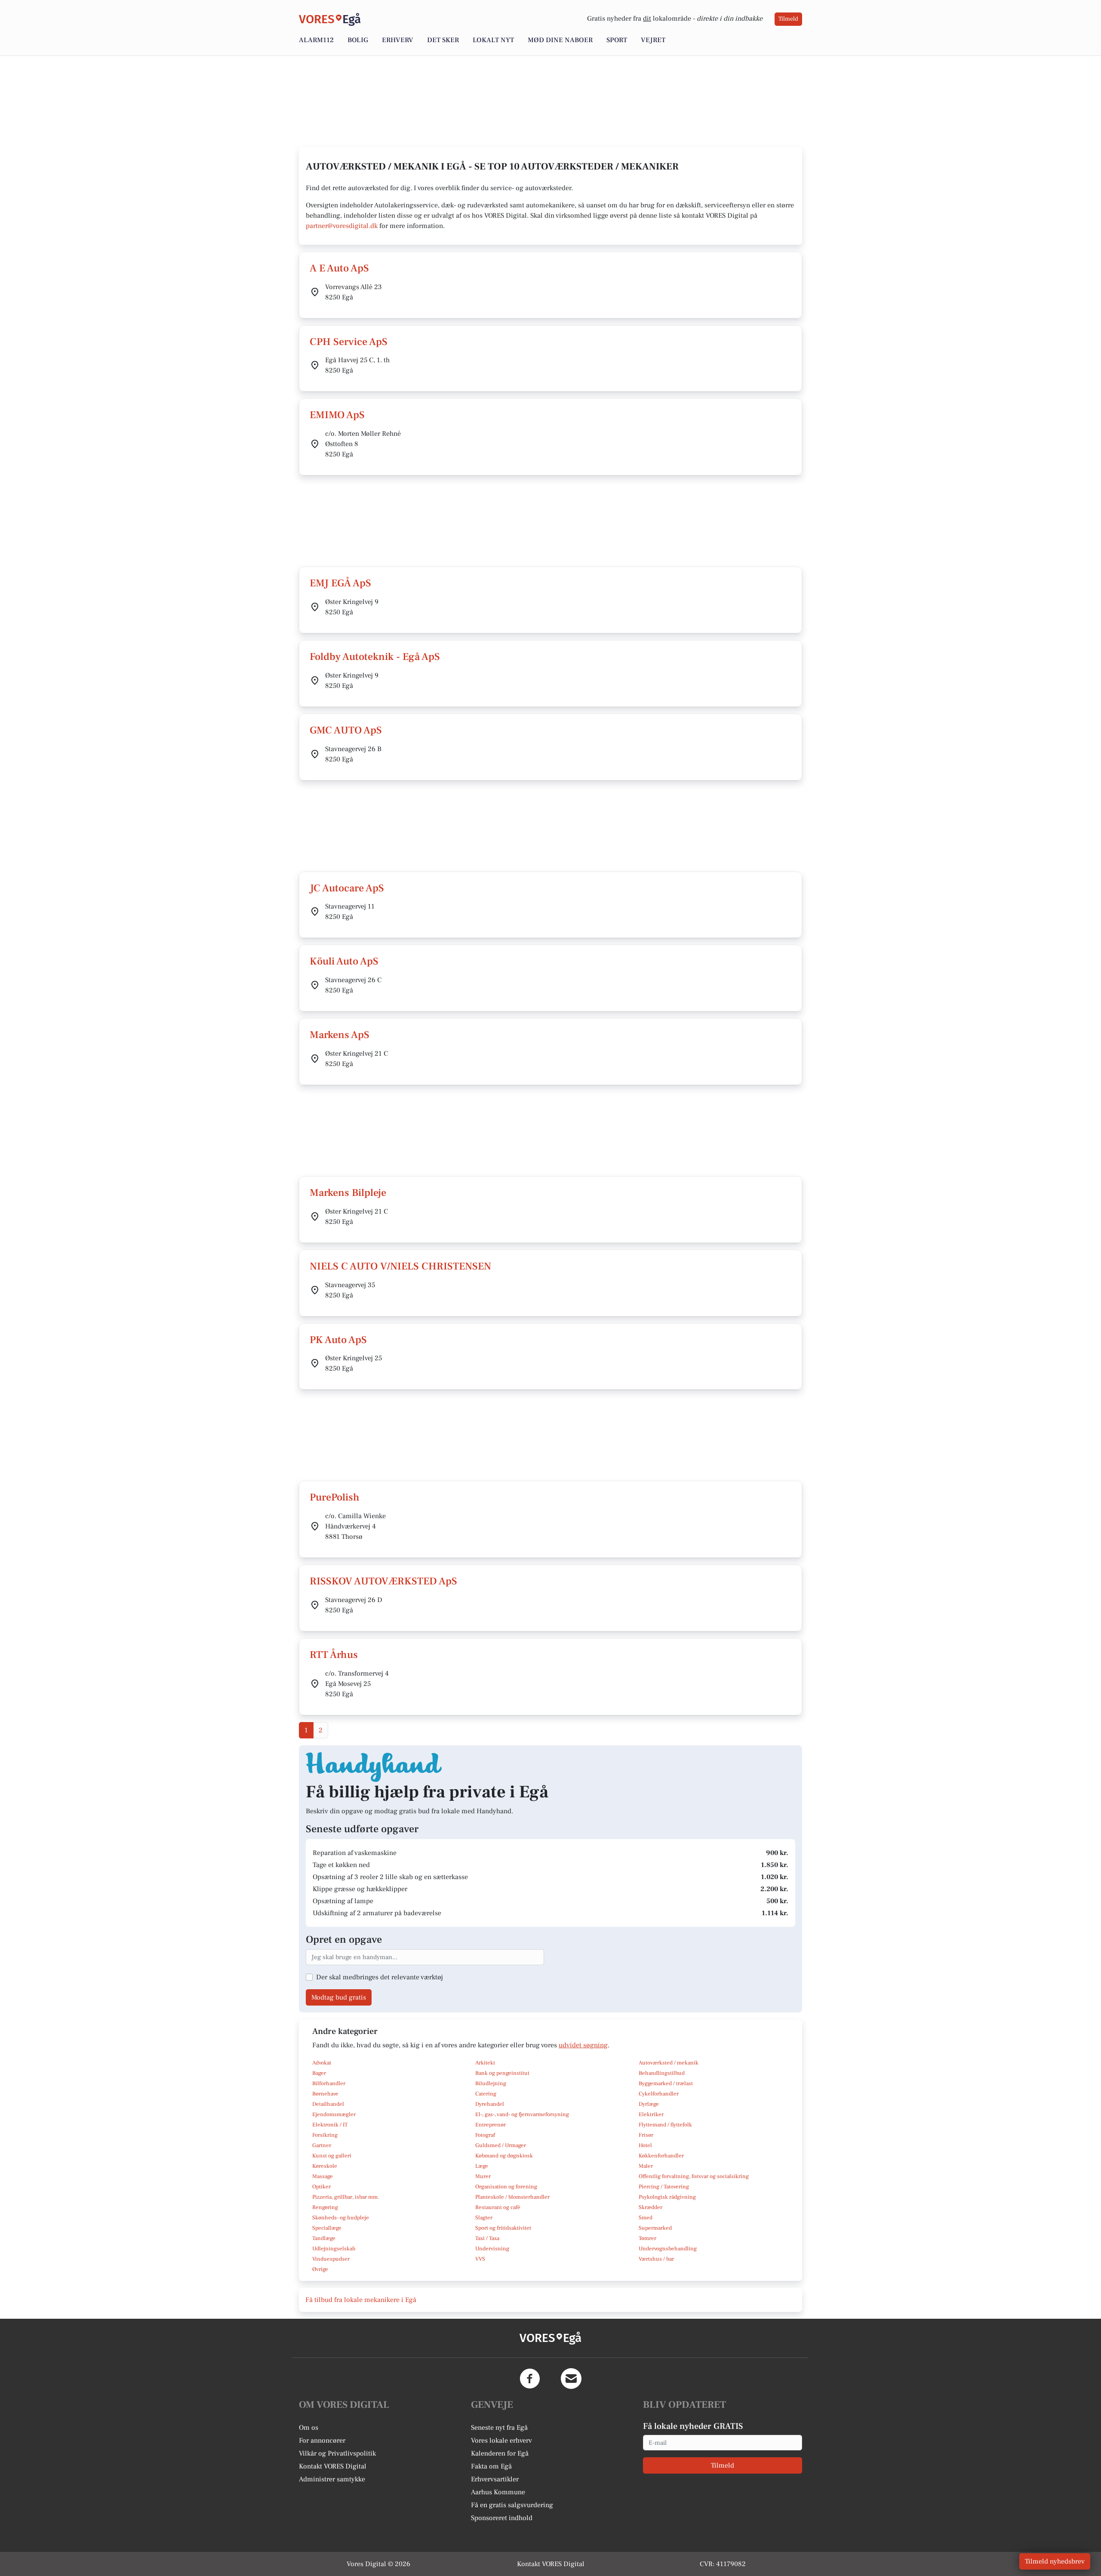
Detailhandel (328, 2104)
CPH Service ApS (349, 342)
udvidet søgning (583, 2045)
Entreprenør (491, 2125)
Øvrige (320, 2269)
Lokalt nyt (493, 40)
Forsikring (325, 2135)
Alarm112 (316, 40)
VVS (480, 2259)
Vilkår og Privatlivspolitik (337, 2453)
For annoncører (322, 2440)
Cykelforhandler (659, 2094)
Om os (309, 2428)
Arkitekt (485, 2063)
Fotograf (485, 2135)
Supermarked (655, 2228)
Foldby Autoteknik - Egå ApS (375, 657)
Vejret (653, 40)
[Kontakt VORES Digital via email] (571, 2379)
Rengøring (325, 2207)
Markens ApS (340, 1035)
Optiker (321, 2187)
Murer (483, 2176)
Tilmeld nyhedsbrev (1055, 2561)
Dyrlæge (649, 2104)
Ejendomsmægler (334, 2114)
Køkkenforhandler (661, 2156)
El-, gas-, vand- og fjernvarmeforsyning (522, 2114)
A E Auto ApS (339, 268)
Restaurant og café (498, 2207)
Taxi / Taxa (487, 2238)
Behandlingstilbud (662, 2073)
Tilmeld (788, 19)
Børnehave (325, 2094)
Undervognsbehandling (668, 2249)
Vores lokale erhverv (501, 2440)
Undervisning (492, 2249)
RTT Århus (334, 1655)
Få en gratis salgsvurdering (512, 2505)
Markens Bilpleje (348, 1193)
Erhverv (398, 40)
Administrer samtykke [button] (332, 2479)
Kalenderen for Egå (500, 2453)
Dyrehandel (490, 2104)
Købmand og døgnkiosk (504, 2156)
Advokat (322, 2063)
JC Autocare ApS (347, 888)
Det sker (443, 40)
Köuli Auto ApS (344, 961)
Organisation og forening (506, 2187)
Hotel (645, 2145)
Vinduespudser (331, 2259)
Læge (482, 2166)
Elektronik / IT (330, 2125)
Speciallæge (327, 2228)
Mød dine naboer (560, 40)
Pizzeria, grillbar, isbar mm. (346, 2197)
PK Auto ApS (338, 1340)
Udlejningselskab (334, 2249)
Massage (323, 2176)
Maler (646, 2166)
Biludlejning (491, 2083)
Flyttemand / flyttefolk (665, 2125)
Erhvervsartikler (495, 2479)
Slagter (484, 2218)
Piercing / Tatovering (664, 2187)
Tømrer (647, 2238)
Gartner (322, 2145)
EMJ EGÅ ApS (340, 583)
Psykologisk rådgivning (667, 2197)
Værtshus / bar (656, 2259)
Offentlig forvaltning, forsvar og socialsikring (694, 2176)
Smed (646, 2218)
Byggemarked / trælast (666, 2083)
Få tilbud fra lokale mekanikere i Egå (361, 2300)
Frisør (646, 2135)
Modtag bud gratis (339, 1997)
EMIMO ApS (337, 415)
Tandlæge (324, 2238)
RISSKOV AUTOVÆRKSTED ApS (383, 1581)
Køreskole (325, 2166)
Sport (617, 40)
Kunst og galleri (332, 2156)
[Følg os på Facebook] (530, 2379)
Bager (319, 2073)
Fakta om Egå (491, 2466)
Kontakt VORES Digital (333, 2466)
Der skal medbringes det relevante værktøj (380, 1977)
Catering (486, 2094)
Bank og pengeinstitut (502, 2073)
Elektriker (651, 2114)
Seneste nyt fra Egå (499, 2428)
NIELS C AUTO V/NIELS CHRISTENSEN (400, 1266)
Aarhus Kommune (498, 2492)
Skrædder (650, 2207)
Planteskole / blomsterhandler (512, 2197)
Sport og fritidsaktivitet (503, 2228)
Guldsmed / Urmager (501, 2145)
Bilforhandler (329, 2083)
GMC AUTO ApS (346, 730)
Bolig (358, 40)
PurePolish (335, 1497)
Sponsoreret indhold (502, 2518)
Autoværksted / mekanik (669, 2063)
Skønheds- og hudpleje (341, 2218)
